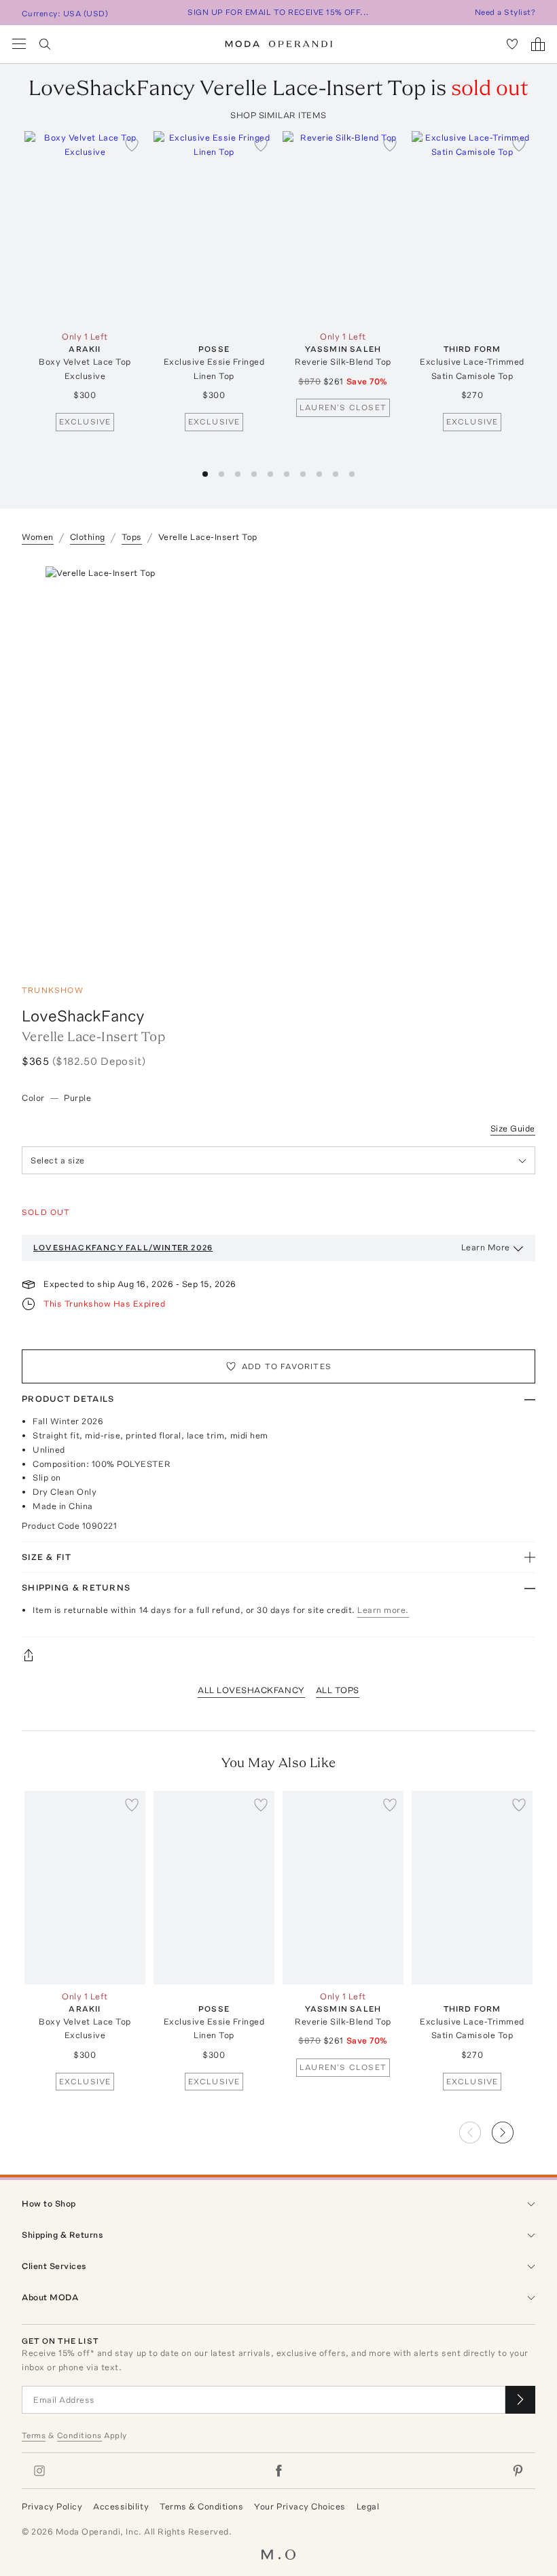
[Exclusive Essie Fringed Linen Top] (214, 228)
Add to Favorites (287, 1366)
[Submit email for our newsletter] (520, 2400)
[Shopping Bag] (538, 44)
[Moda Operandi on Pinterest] (518, 2471)
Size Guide (513, 1128)
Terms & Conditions (201, 2506)
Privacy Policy (52, 2506)
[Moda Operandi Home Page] (279, 44)
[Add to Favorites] (132, 145)
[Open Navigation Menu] (19, 44)
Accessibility (121, 2506)
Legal (368, 2506)
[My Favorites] (512, 44)
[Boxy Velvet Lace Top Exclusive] (85, 228)
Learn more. (383, 1610)
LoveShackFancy (83, 1016)
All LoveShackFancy (251, 1690)
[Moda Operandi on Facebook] (278, 2471)
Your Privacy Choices (300, 2506)
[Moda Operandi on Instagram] (39, 2471)
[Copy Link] (278, 1655)
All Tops (338, 1690)
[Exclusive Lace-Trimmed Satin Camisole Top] (472, 228)
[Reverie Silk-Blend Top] (343, 228)
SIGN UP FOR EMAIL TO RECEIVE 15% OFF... (278, 12)
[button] (205, 474)
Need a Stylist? (505, 12)
